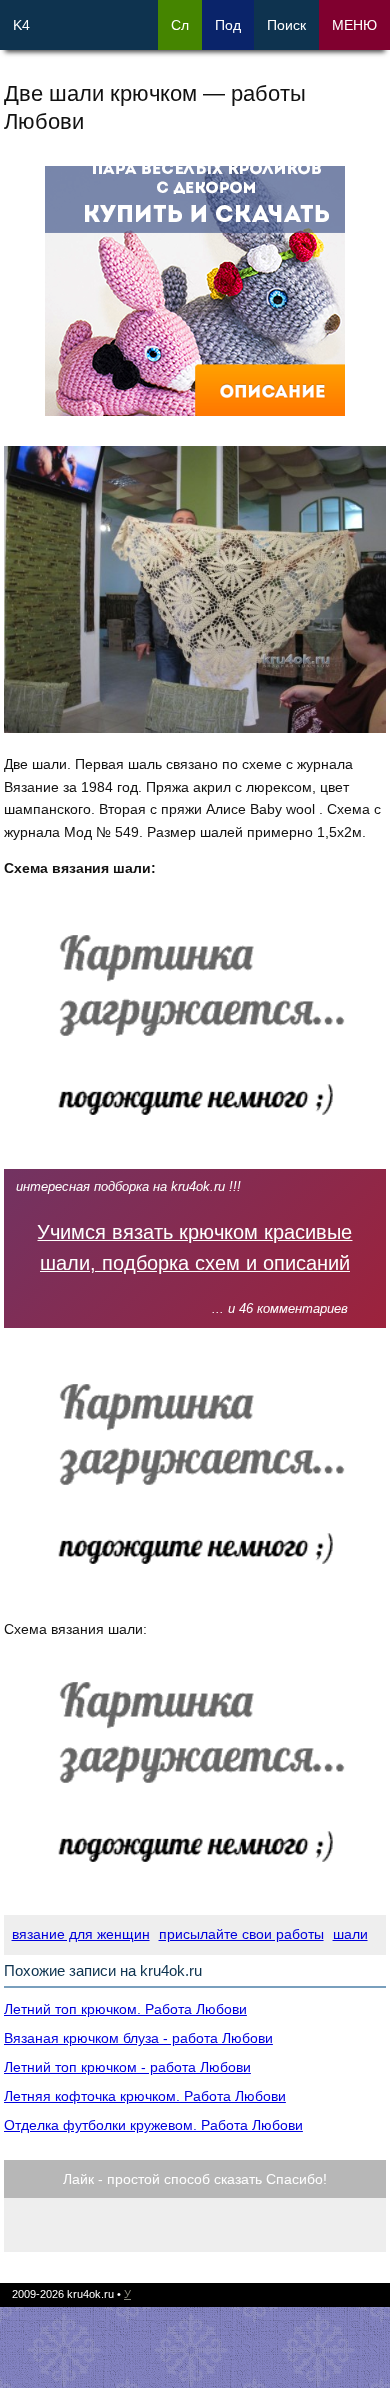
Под (228, 25)
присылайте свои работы (241, 1934)
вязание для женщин (81, 1934)
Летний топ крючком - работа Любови (127, 2067)
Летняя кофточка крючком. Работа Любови (145, 2096)
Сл (180, 25)
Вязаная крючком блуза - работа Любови (138, 2038)
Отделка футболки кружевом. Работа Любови (153, 2125)
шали (350, 1934)
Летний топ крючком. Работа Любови (125, 2009)
